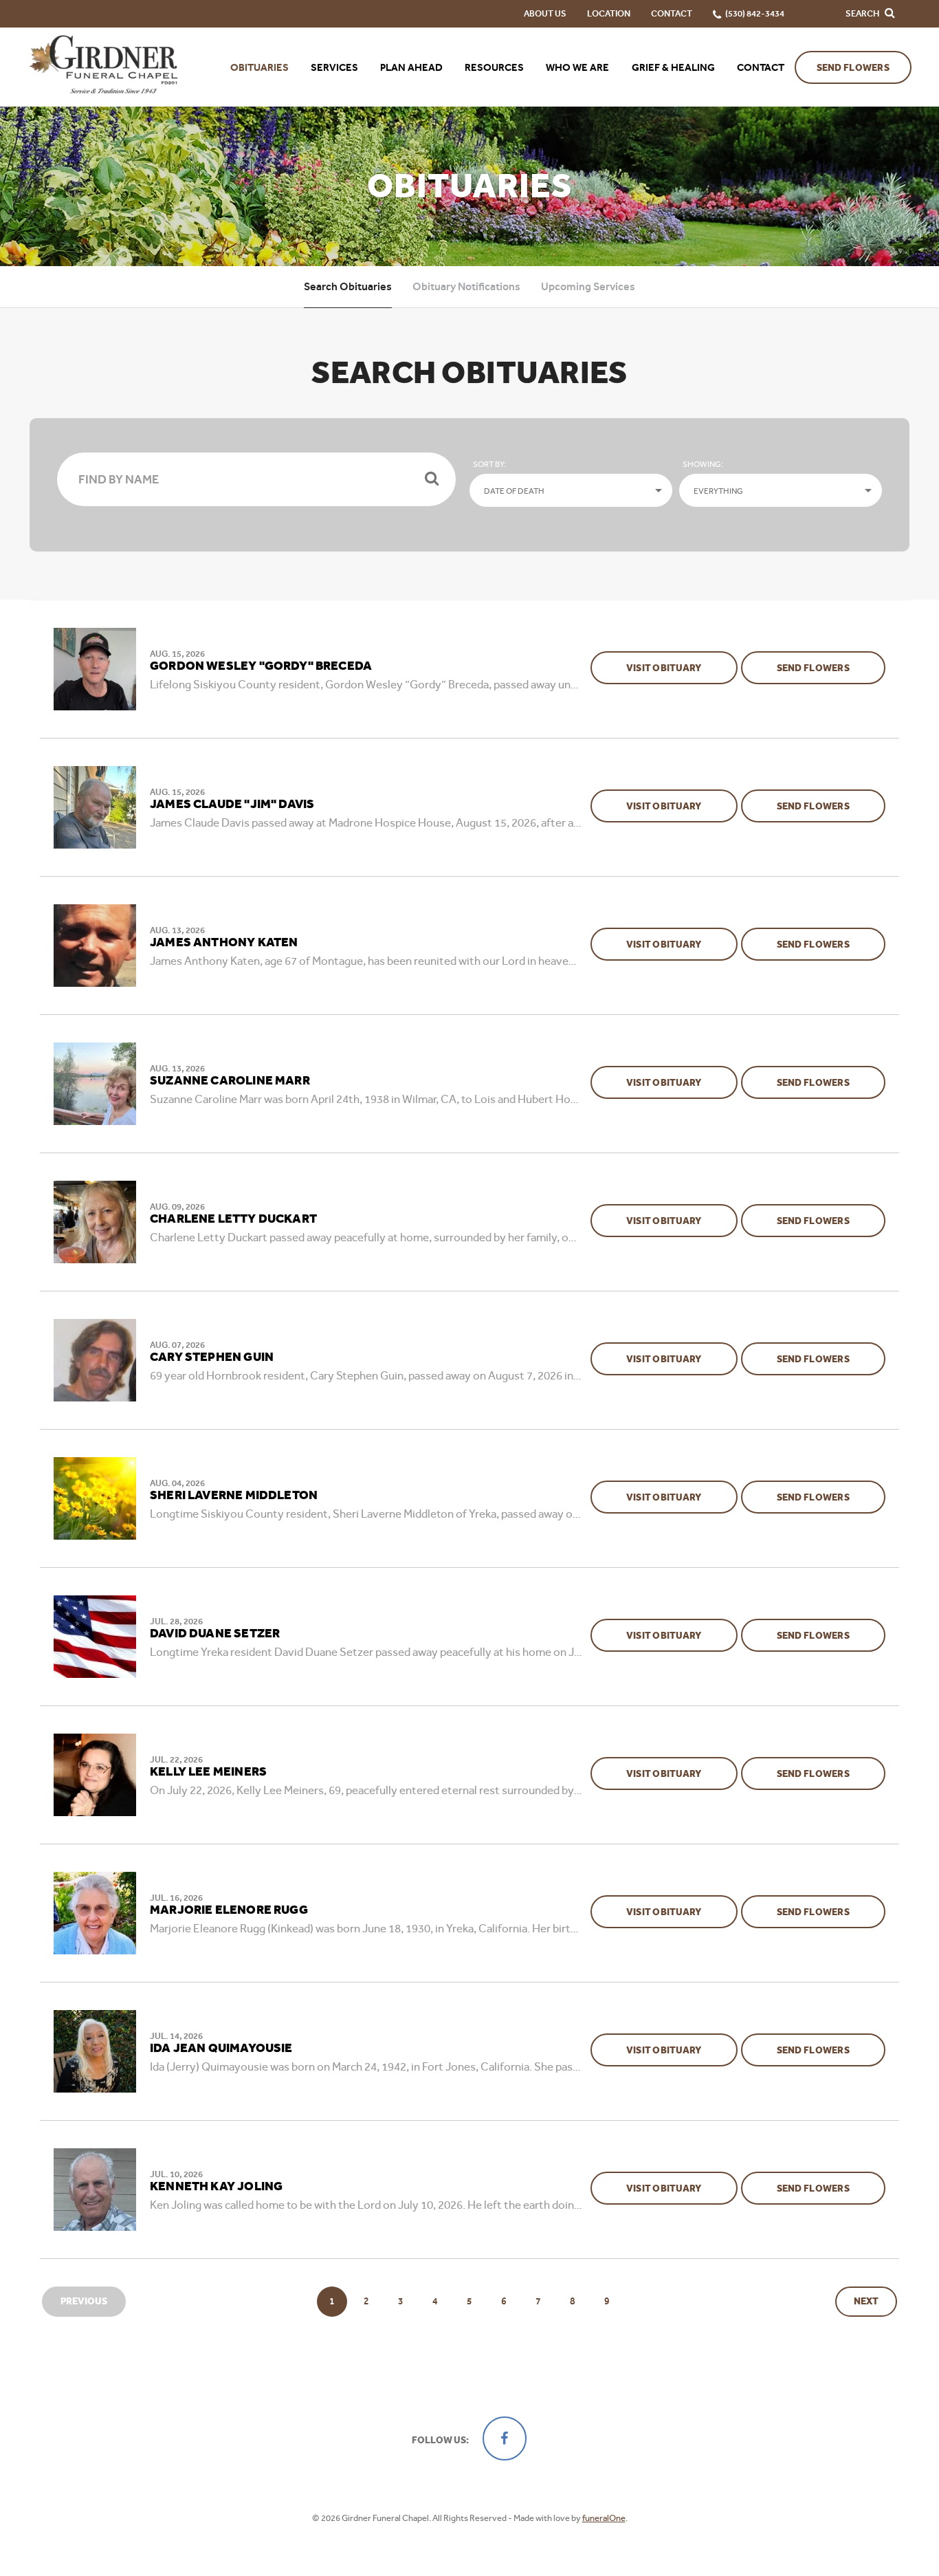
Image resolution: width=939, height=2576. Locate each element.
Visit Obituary (682, 668)
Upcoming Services (588, 286)
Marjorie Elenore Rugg (229, 1910)
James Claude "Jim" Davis (232, 805)
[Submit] (432, 479)
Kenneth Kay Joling (216, 2187)
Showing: (703, 464)
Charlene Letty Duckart (233, 1219)
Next (866, 2301)
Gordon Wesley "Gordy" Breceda (261, 666)
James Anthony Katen (224, 943)
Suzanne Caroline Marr (230, 1081)
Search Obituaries (348, 286)
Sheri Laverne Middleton (234, 1496)
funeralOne (604, 2518)
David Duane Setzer (215, 1634)
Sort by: (489, 464)
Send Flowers (853, 68)
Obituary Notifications (466, 286)
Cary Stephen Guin (212, 1357)
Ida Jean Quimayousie (221, 2049)
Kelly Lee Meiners (208, 1772)
